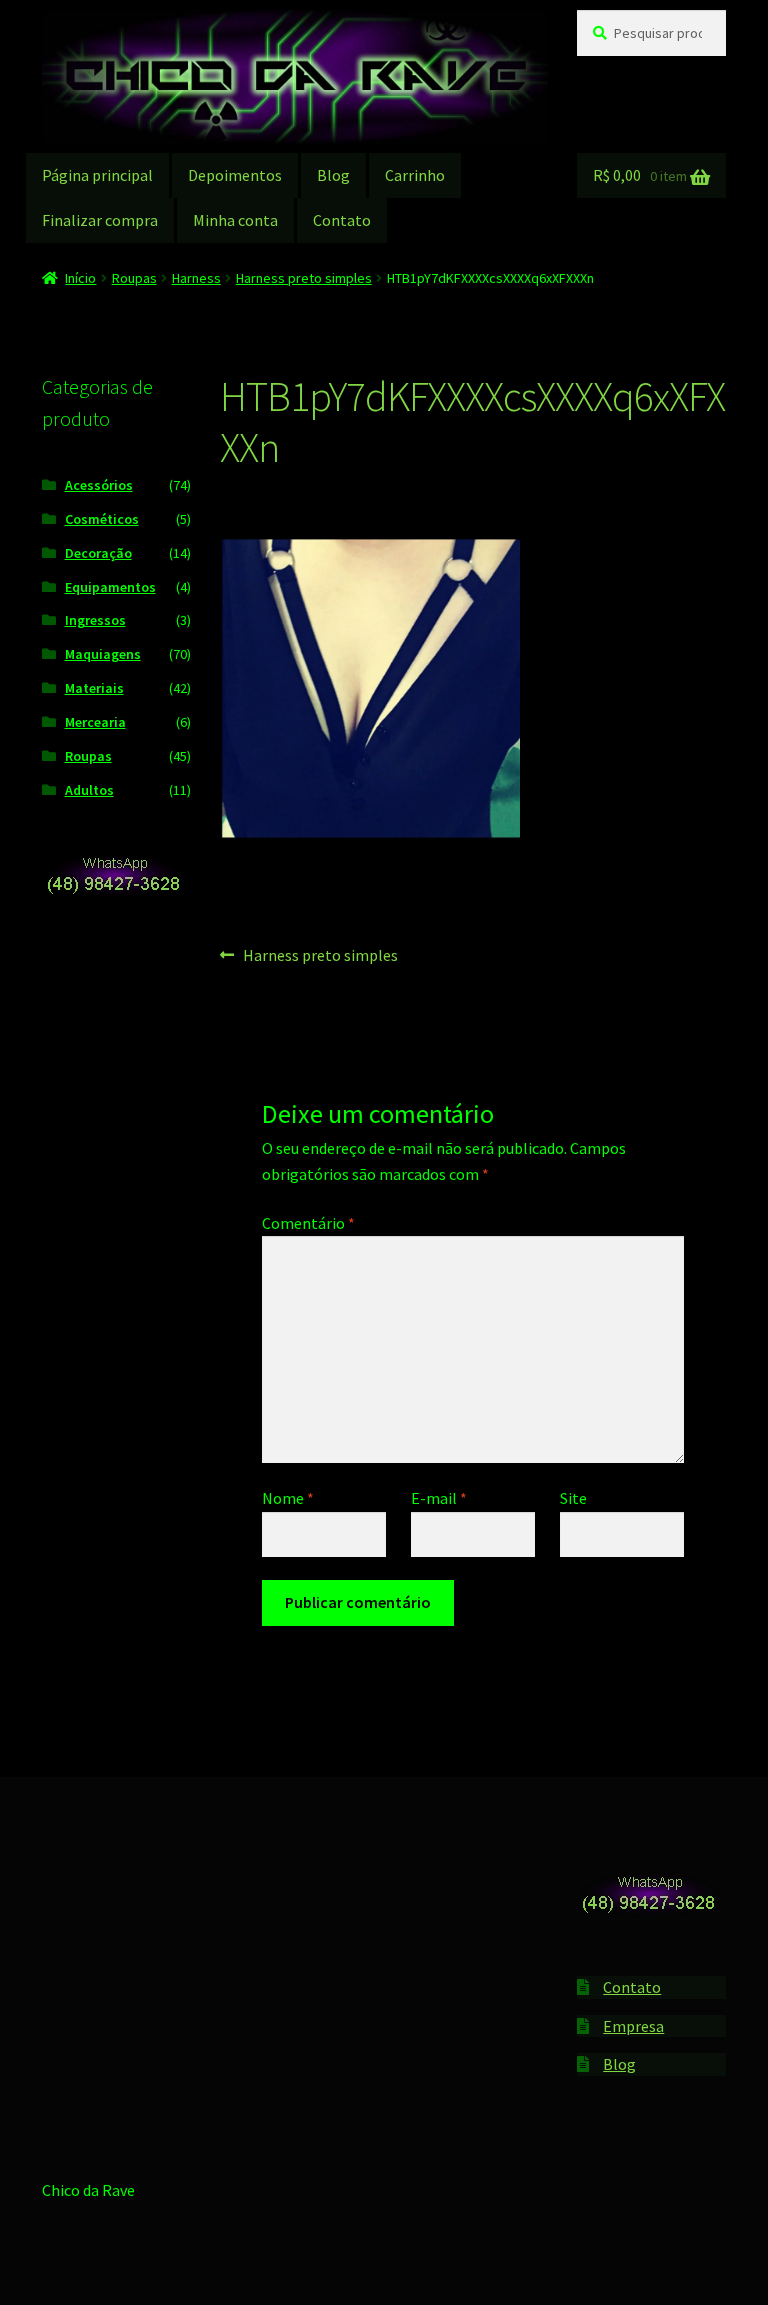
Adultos (89, 790)
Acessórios (99, 485)
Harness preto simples (304, 278)
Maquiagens (103, 654)
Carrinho (415, 175)
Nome (288, 1498)
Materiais (94, 688)
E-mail (439, 1498)
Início (80, 278)
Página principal (97, 175)
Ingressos (95, 620)
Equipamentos (110, 587)
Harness (196, 278)
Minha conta (235, 220)
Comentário (308, 1223)
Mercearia (95, 722)
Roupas (134, 278)
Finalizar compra (100, 220)
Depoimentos (235, 175)
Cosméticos (102, 519)
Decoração (98, 553)
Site (573, 1498)
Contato (342, 220)
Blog (333, 175)
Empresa (633, 2026)
